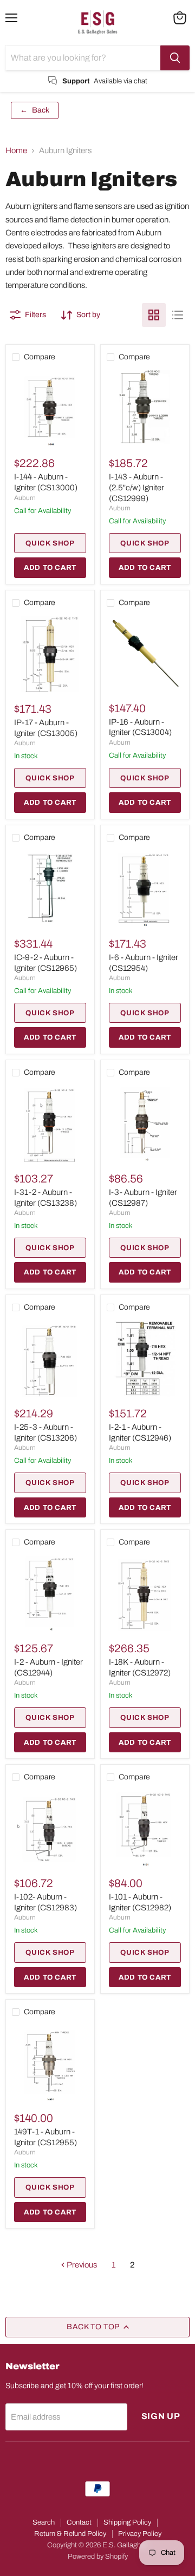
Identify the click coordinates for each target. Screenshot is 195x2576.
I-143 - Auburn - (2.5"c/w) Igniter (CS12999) (136, 487)
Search (44, 2522)
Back (35, 110)
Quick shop (50, 543)
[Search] (175, 58)
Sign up (161, 2416)
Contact (79, 2522)
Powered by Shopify (98, 2557)
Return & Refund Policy (70, 2534)
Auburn (25, 498)
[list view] (178, 315)
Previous (81, 2265)
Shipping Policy (127, 2522)
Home (16, 150)
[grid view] (154, 315)
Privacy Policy (140, 2534)
